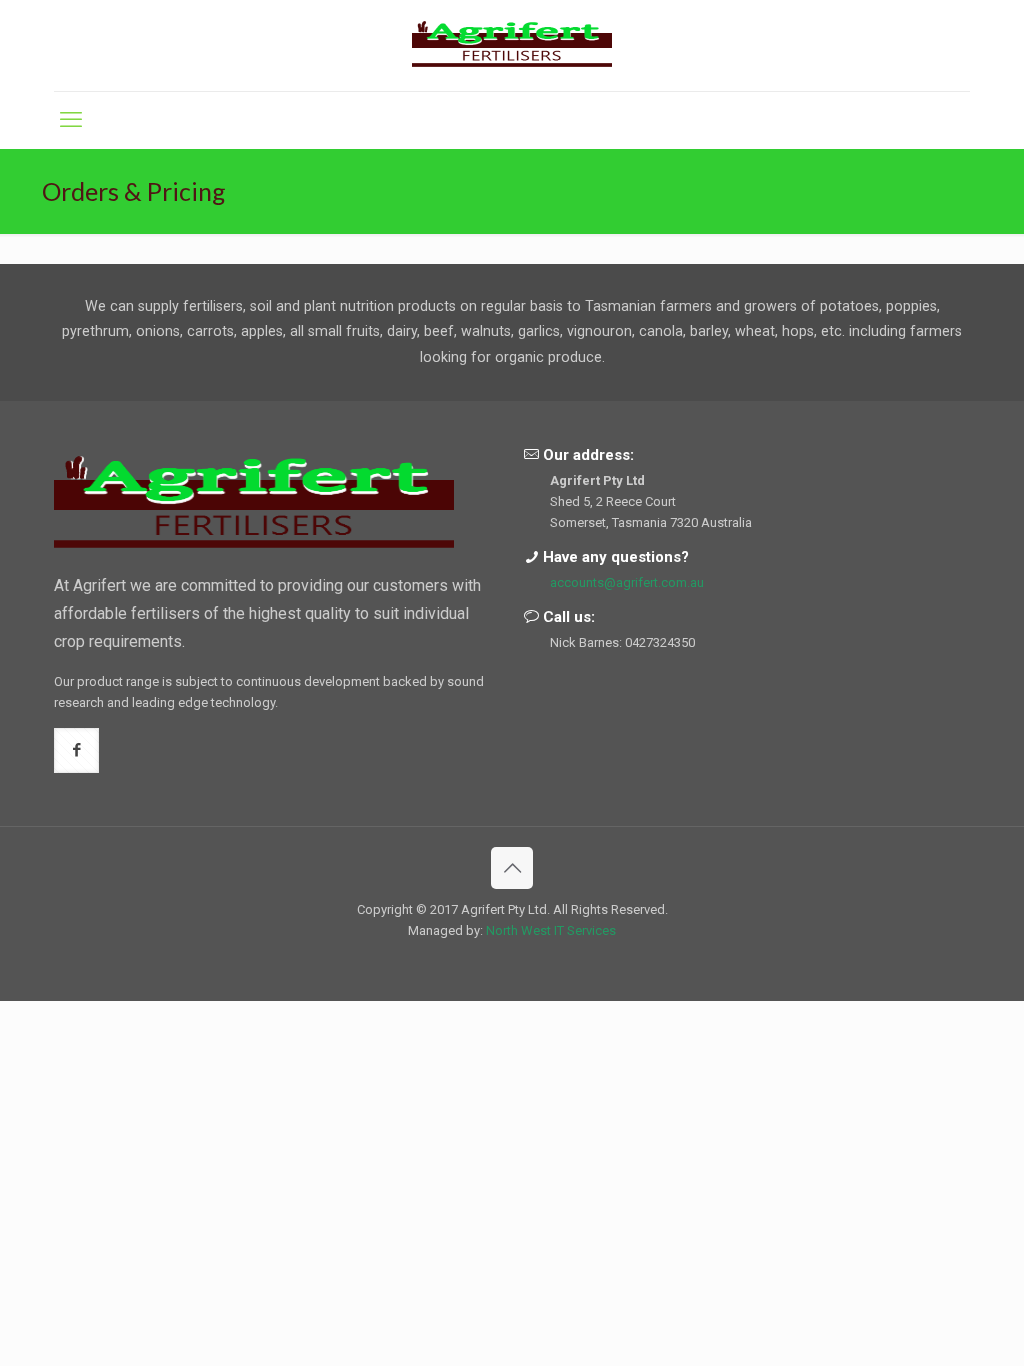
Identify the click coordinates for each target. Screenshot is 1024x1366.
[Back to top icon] (512, 868)
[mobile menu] (71, 120)
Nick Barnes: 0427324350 (622, 642)
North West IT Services (551, 930)
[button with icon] (76, 750)
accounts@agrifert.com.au (627, 582)
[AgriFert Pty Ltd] (512, 45)
